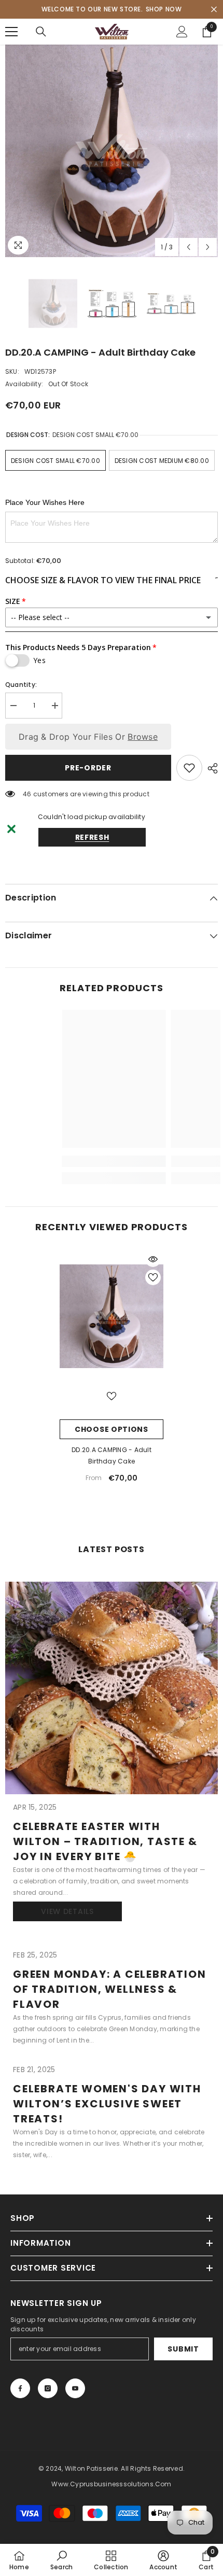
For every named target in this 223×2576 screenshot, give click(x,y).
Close (214, 10)
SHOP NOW (164, 9)
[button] (189, 247)
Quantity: (21, 685)
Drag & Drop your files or (88, 737)
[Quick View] (153, 1259)
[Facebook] (20, 2388)
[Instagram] (48, 2388)
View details (67, 1911)
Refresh (92, 837)
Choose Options (112, 1429)
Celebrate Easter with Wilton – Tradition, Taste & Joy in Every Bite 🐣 (105, 1841)
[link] (61, 2560)
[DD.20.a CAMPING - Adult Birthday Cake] (112, 1316)
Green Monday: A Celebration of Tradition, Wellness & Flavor (110, 1989)
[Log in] (182, 32)
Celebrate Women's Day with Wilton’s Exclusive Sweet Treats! (107, 2104)
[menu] (11, 32)
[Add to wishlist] (189, 768)
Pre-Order (88, 768)
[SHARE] (210, 768)
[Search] (41, 32)
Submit (183, 2349)
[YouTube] (75, 2388)
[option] (112, 151)
